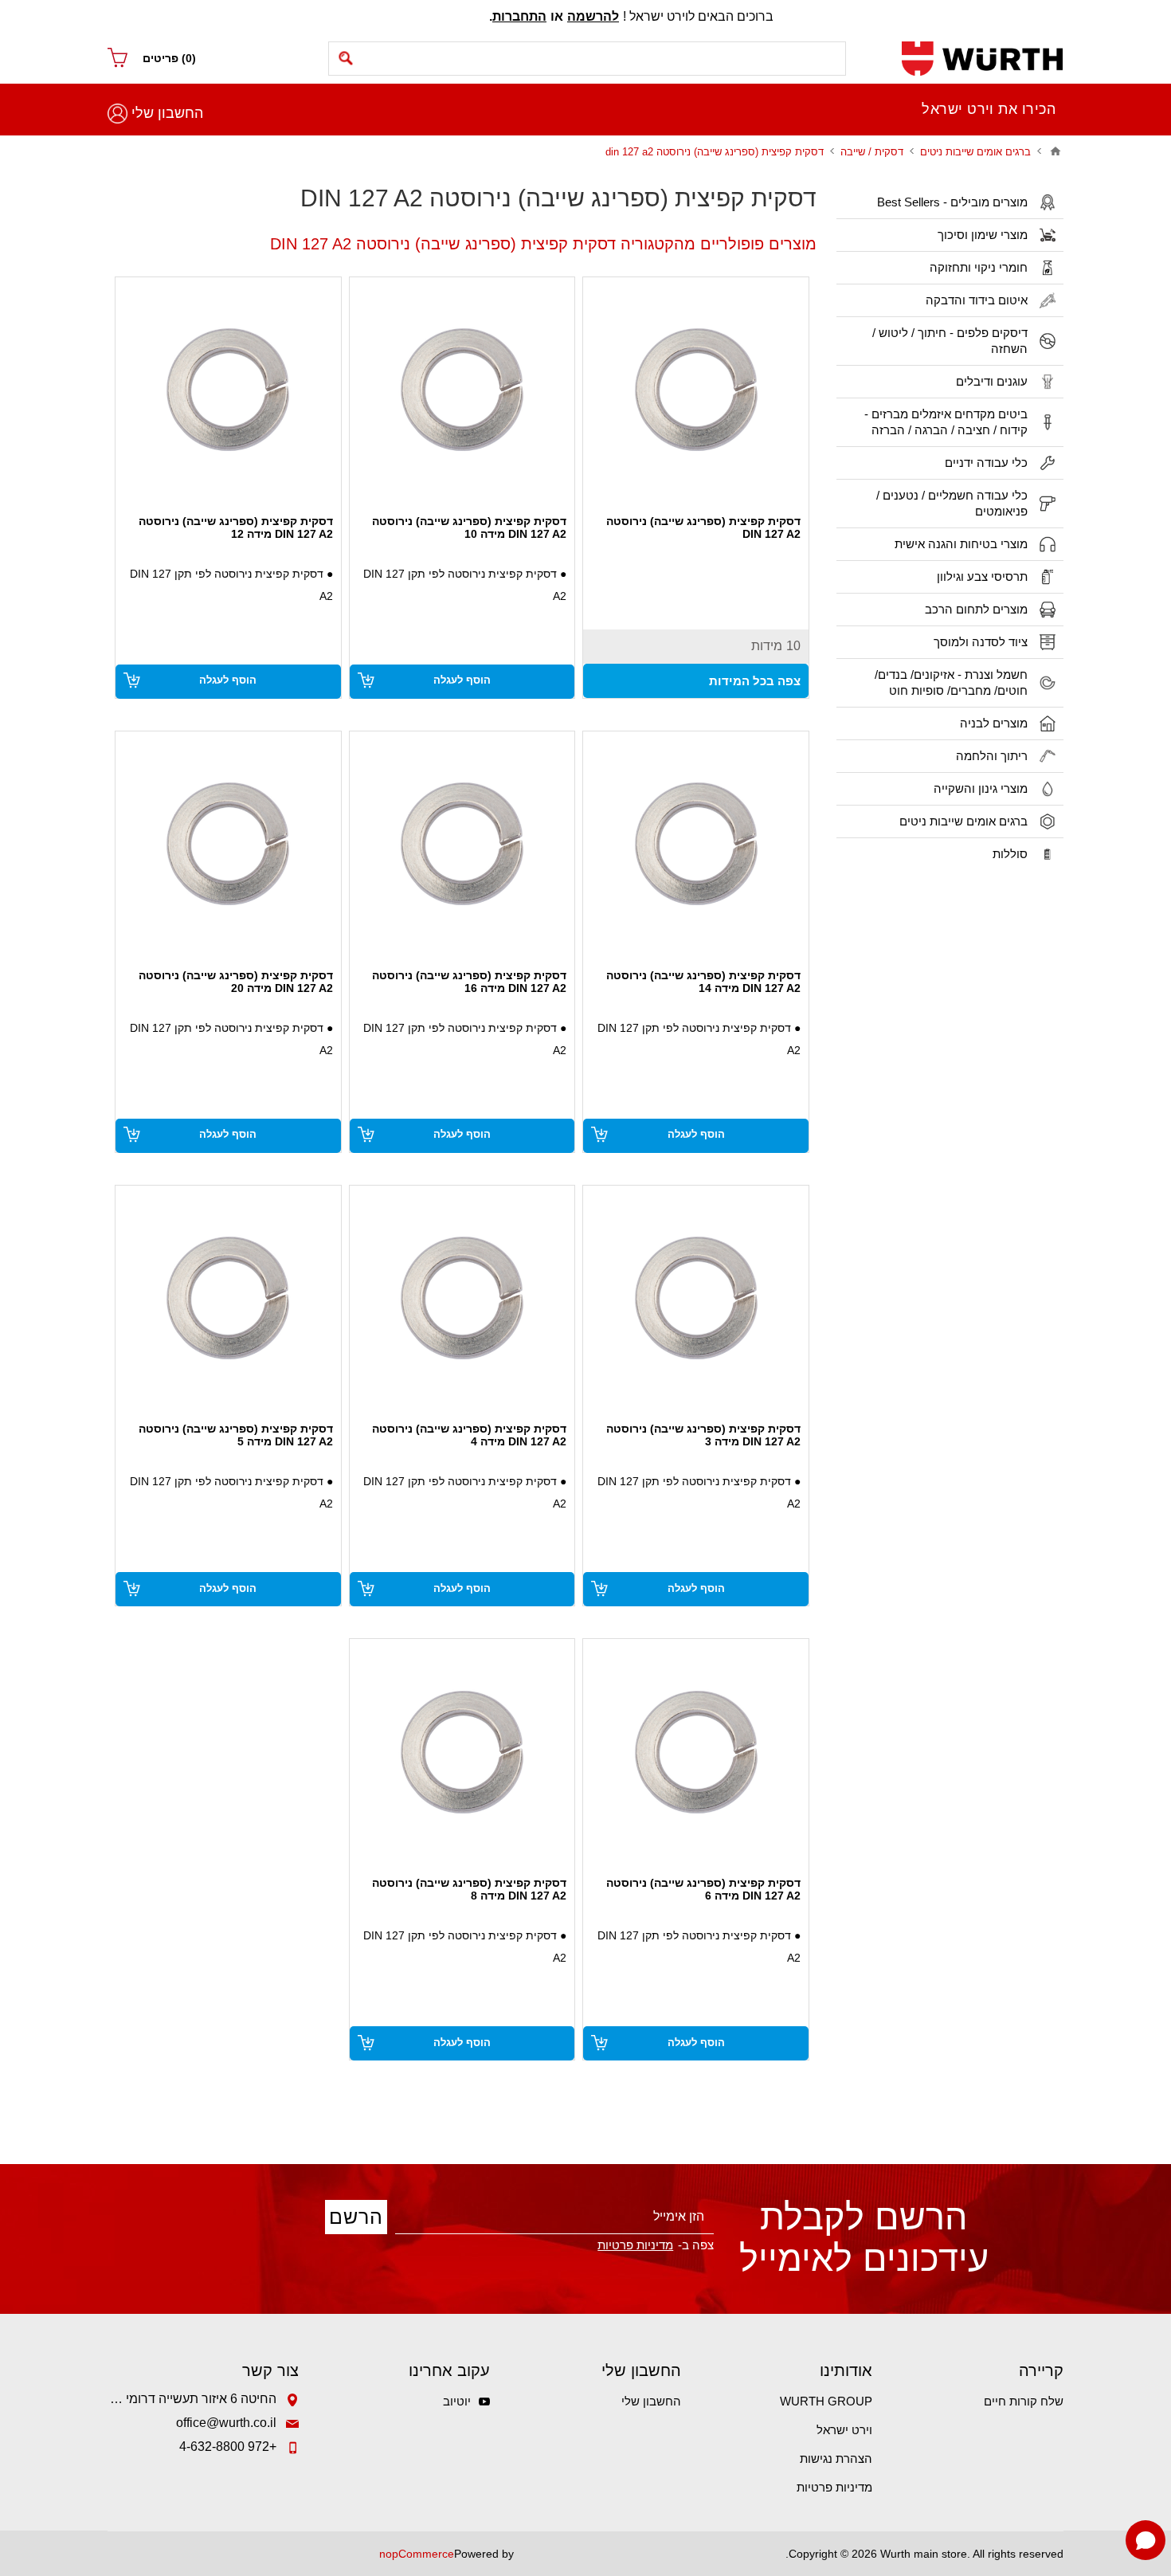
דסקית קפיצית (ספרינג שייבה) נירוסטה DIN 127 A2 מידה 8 (469, 1889)
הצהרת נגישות (836, 2458)
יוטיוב (457, 2401)
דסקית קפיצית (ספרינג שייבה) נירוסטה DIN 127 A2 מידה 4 (469, 1435)
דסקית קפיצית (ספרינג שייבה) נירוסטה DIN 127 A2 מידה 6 (703, 1889)
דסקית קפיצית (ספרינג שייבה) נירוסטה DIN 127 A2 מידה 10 (469, 527)
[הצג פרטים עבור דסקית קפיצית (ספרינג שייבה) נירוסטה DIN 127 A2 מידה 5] (228, 1298)
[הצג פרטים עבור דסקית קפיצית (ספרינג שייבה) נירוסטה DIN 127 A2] (696, 390)
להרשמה (593, 16)
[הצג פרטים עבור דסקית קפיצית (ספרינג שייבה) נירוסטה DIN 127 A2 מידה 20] (228, 844)
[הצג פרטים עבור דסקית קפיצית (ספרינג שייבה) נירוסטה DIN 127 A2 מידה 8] (462, 1752)
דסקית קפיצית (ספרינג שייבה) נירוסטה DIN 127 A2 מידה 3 (703, 1435)
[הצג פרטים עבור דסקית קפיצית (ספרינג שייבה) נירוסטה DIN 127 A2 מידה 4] (462, 1298)
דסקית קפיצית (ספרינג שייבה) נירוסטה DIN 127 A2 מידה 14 (703, 982)
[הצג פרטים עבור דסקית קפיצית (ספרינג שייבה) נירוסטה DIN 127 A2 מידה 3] (696, 1298)
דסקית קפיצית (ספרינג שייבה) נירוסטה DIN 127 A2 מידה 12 (236, 527)
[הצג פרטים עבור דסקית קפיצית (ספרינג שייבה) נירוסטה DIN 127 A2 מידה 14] (696, 844)
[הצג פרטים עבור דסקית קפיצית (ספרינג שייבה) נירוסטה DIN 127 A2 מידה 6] (696, 1752)
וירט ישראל (844, 2430)
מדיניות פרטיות (834, 2487)
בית (1055, 151)
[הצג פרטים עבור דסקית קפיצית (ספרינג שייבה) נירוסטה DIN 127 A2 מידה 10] (462, 390)
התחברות (519, 16)
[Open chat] (1146, 2540)
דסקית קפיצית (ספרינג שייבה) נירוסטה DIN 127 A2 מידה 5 (236, 1435)
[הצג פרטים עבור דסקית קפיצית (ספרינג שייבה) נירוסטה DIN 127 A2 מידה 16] (462, 844)
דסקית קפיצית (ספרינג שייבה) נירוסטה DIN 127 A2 (703, 527)
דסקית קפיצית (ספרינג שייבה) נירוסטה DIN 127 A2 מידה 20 (236, 982)
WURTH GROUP (826, 2401)
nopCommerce (417, 2554)
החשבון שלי (167, 113)
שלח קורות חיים (1024, 2401)
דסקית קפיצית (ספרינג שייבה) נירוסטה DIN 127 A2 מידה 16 (469, 982)
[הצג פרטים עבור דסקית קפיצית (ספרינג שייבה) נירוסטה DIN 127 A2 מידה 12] (228, 390)
